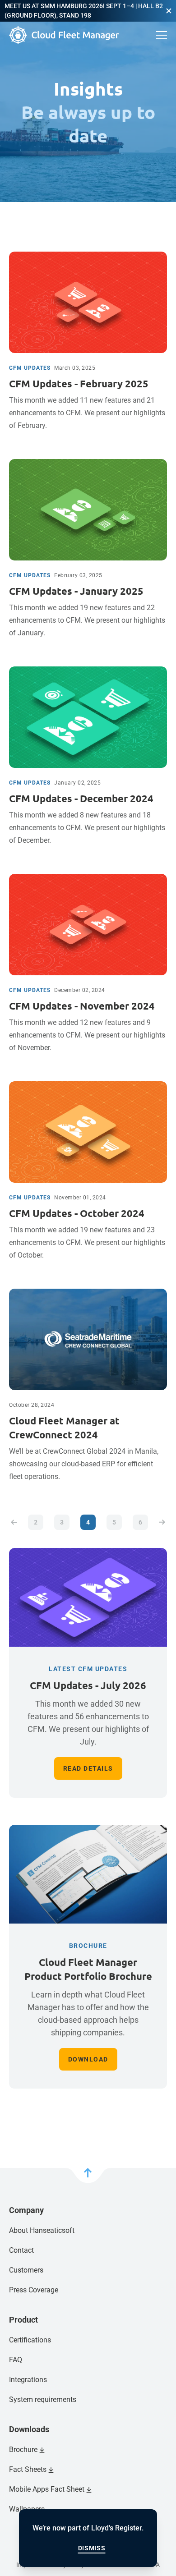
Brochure (23, 2450)
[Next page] (162, 1522)
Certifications (30, 2340)
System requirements (43, 2399)
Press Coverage (34, 2290)
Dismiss (92, 2548)
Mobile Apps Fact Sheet (47, 2489)
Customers (26, 2270)
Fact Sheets (28, 2469)
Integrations (28, 2380)
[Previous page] (14, 1522)
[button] (169, 11)
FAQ (16, 2360)
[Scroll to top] (88, 2176)
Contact (21, 2250)
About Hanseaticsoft (42, 2230)
